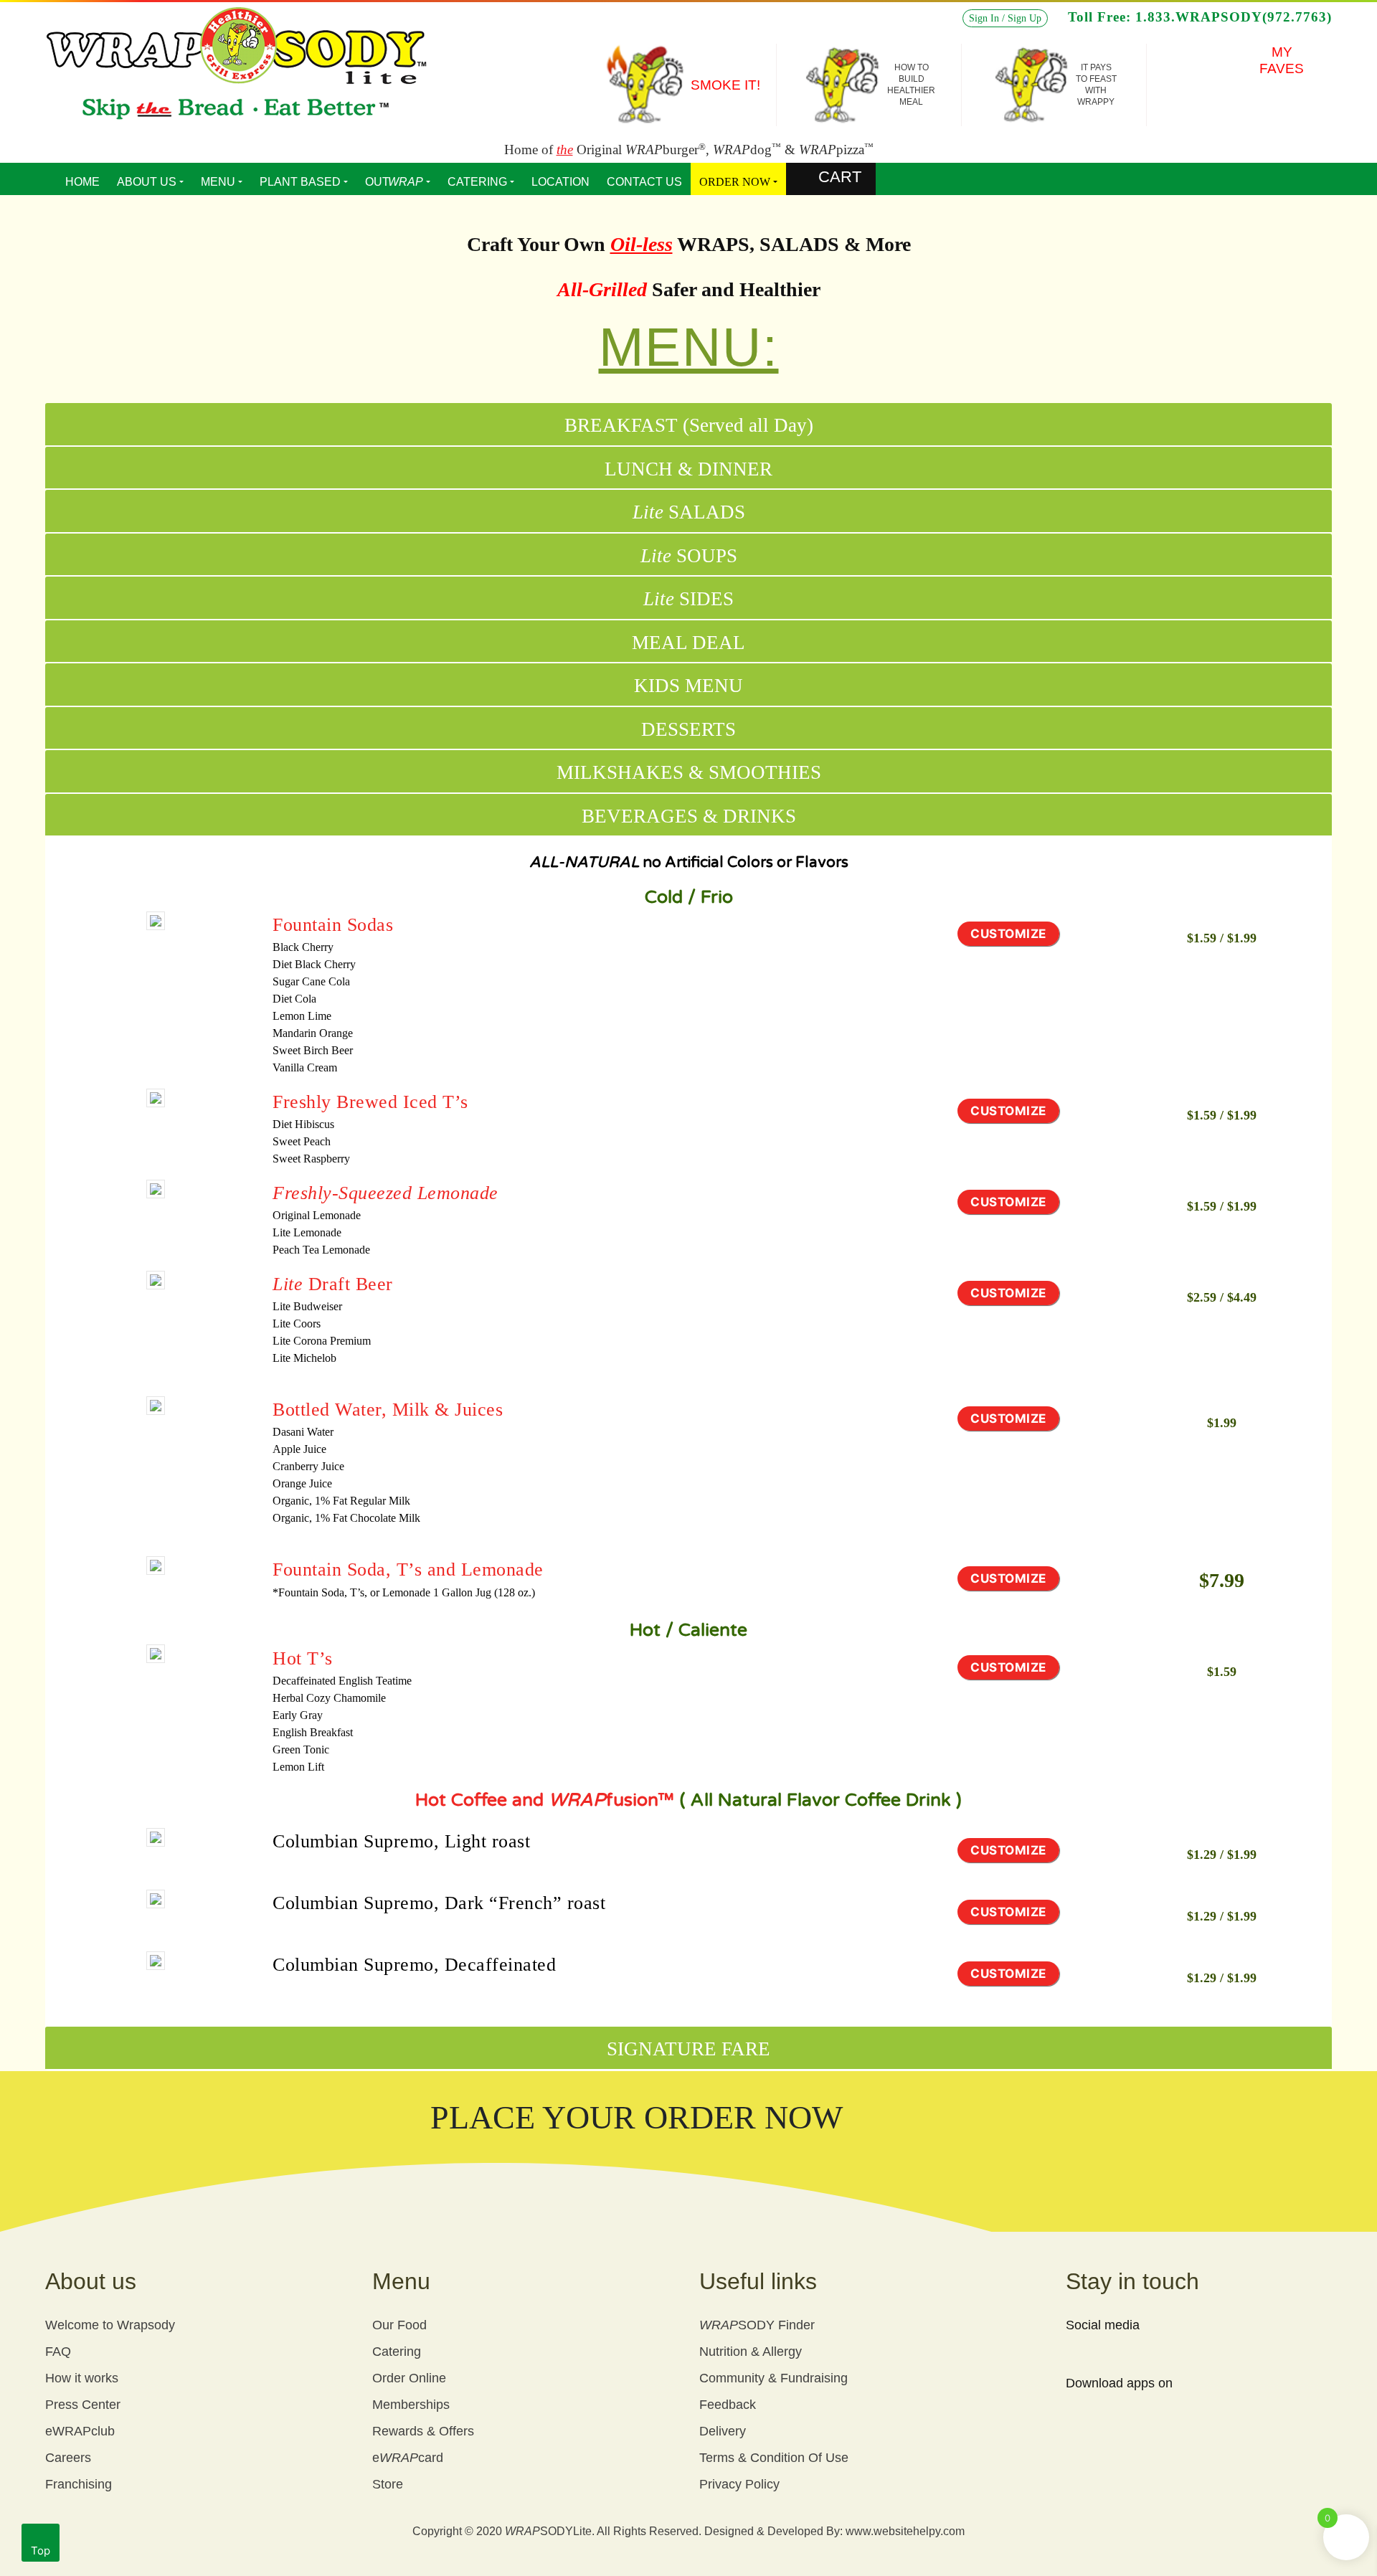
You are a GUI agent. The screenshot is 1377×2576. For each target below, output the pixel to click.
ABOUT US (147, 182)
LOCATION (560, 182)
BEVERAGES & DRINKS (689, 816)
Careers (68, 2458)
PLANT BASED (300, 182)
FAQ (58, 2352)
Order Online (409, 2378)
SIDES (688, 599)
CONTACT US (644, 182)
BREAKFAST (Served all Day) (689, 425)
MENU (218, 182)
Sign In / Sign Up (1005, 18)
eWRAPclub (80, 2431)
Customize (1008, 934)
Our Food (399, 2325)
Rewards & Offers (423, 2431)
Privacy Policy (739, 2484)
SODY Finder (757, 2325)
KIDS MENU (688, 686)
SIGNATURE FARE (688, 2049)
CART (840, 177)
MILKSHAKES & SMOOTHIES (689, 772)
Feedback (728, 2405)
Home (82, 182)
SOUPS (689, 556)
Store (388, 2484)
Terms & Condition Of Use (774, 2458)
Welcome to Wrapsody (110, 2325)
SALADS (689, 512)
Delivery (723, 2431)
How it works (82, 2378)
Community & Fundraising (773, 2378)
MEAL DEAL (688, 643)
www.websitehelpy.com (905, 2531)
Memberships (411, 2405)
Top (41, 2551)
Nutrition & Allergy (751, 2352)
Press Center (83, 2405)
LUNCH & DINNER (688, 469)
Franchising (79, 2484)
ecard (408, 2458)
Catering (397, 2352)
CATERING (477, 182)
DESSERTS (688, 729)
